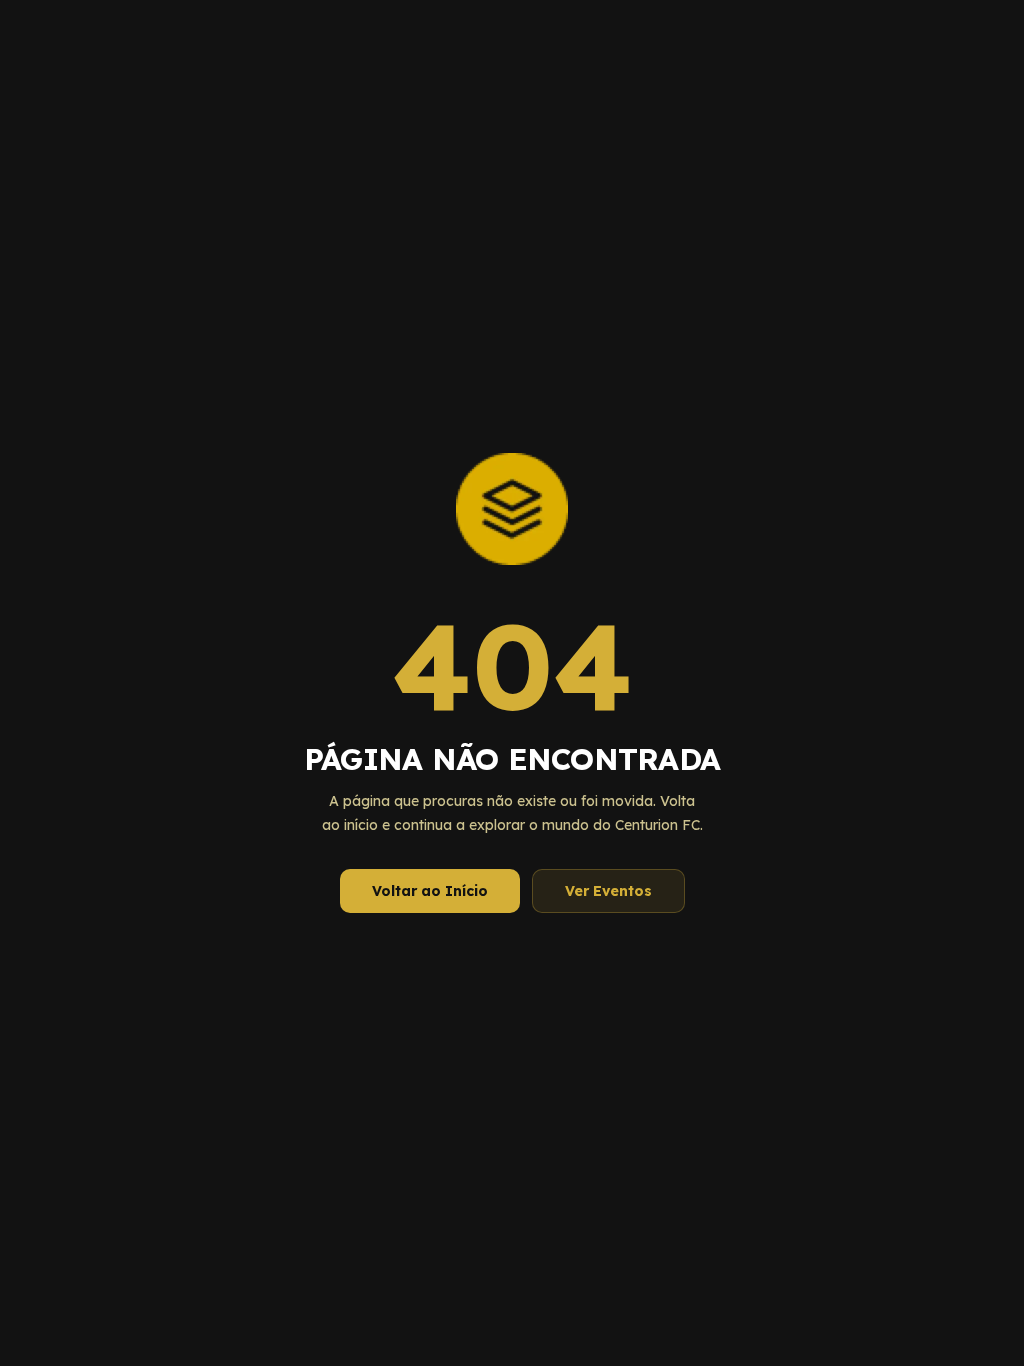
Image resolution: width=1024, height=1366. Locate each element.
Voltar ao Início (430, 891)
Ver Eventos (608, 891)
